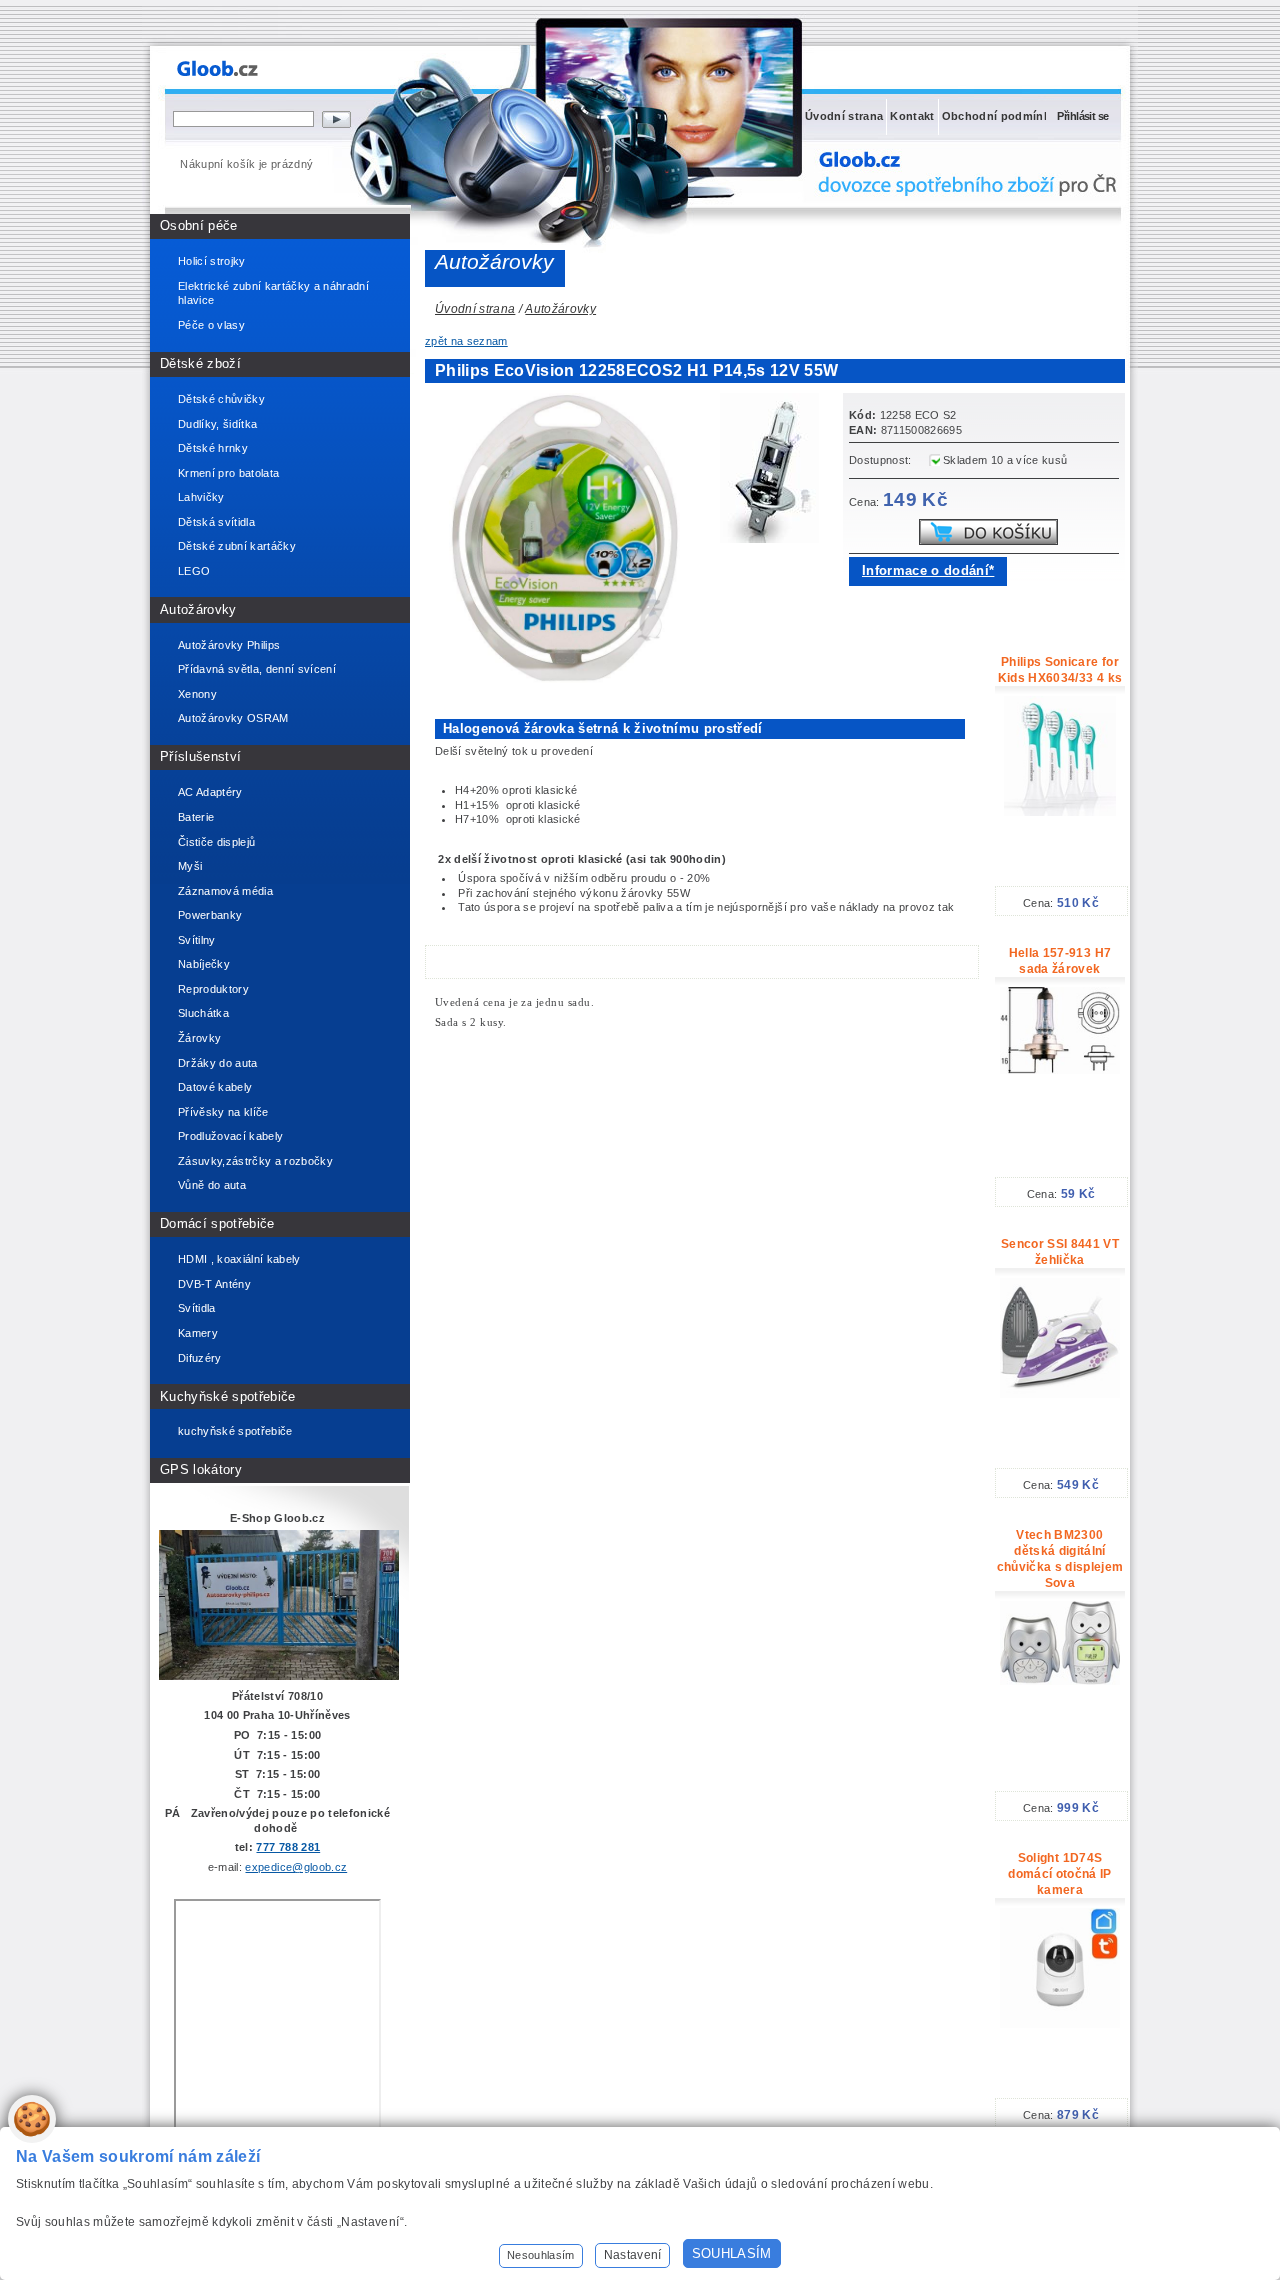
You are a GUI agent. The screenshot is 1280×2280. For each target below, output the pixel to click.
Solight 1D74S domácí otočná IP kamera (1059, 1874)
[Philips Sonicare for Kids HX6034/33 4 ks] (1059, 812)
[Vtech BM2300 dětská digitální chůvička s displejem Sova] (1060, 1681)
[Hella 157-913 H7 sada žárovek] (1060, 1070)
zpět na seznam (466, 341)
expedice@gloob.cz (296, 1867)
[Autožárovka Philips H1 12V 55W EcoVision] (775, 471)
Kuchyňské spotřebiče (228, 1396)
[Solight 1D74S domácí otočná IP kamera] (1060, 2024)
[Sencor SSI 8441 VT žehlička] (1060, 1394)
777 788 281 (288, 1847)
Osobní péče (199, 225)
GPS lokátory (201, 1469)
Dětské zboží (200, 363)
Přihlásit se (1082, 116)
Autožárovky (198, 609)
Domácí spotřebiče (217, 1223)
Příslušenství (200, 756)
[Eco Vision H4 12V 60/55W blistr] (570, 679)
